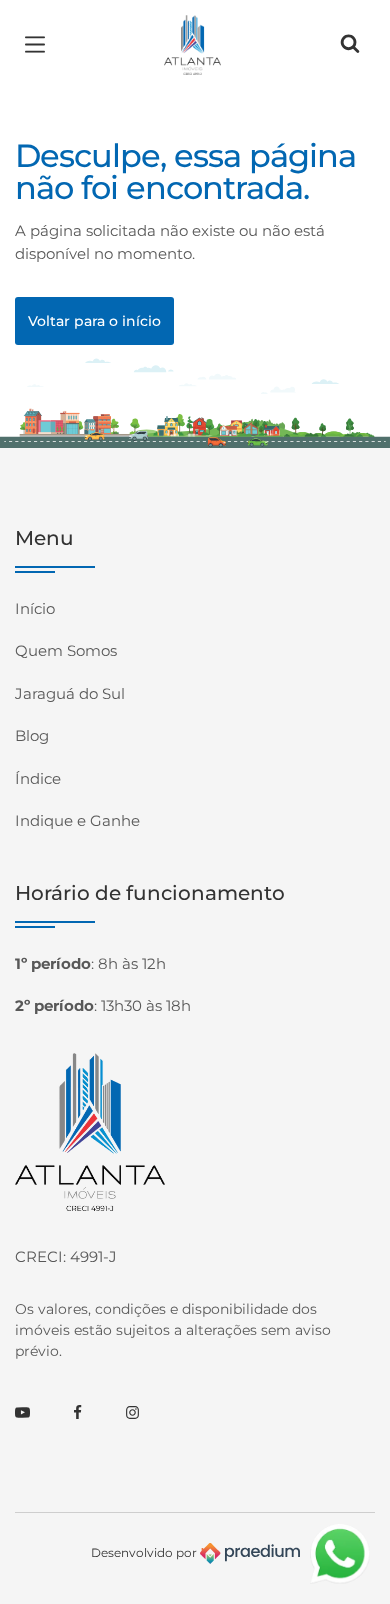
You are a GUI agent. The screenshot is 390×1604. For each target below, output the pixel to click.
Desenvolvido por (145, 1551)
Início (35, 608)
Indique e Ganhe (77, 820)
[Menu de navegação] (40, 45)
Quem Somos (66, 650)
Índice (38, 778)
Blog (32, 735)
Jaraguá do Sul (70, 693)
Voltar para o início (94, 321)
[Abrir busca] (350, 45)
